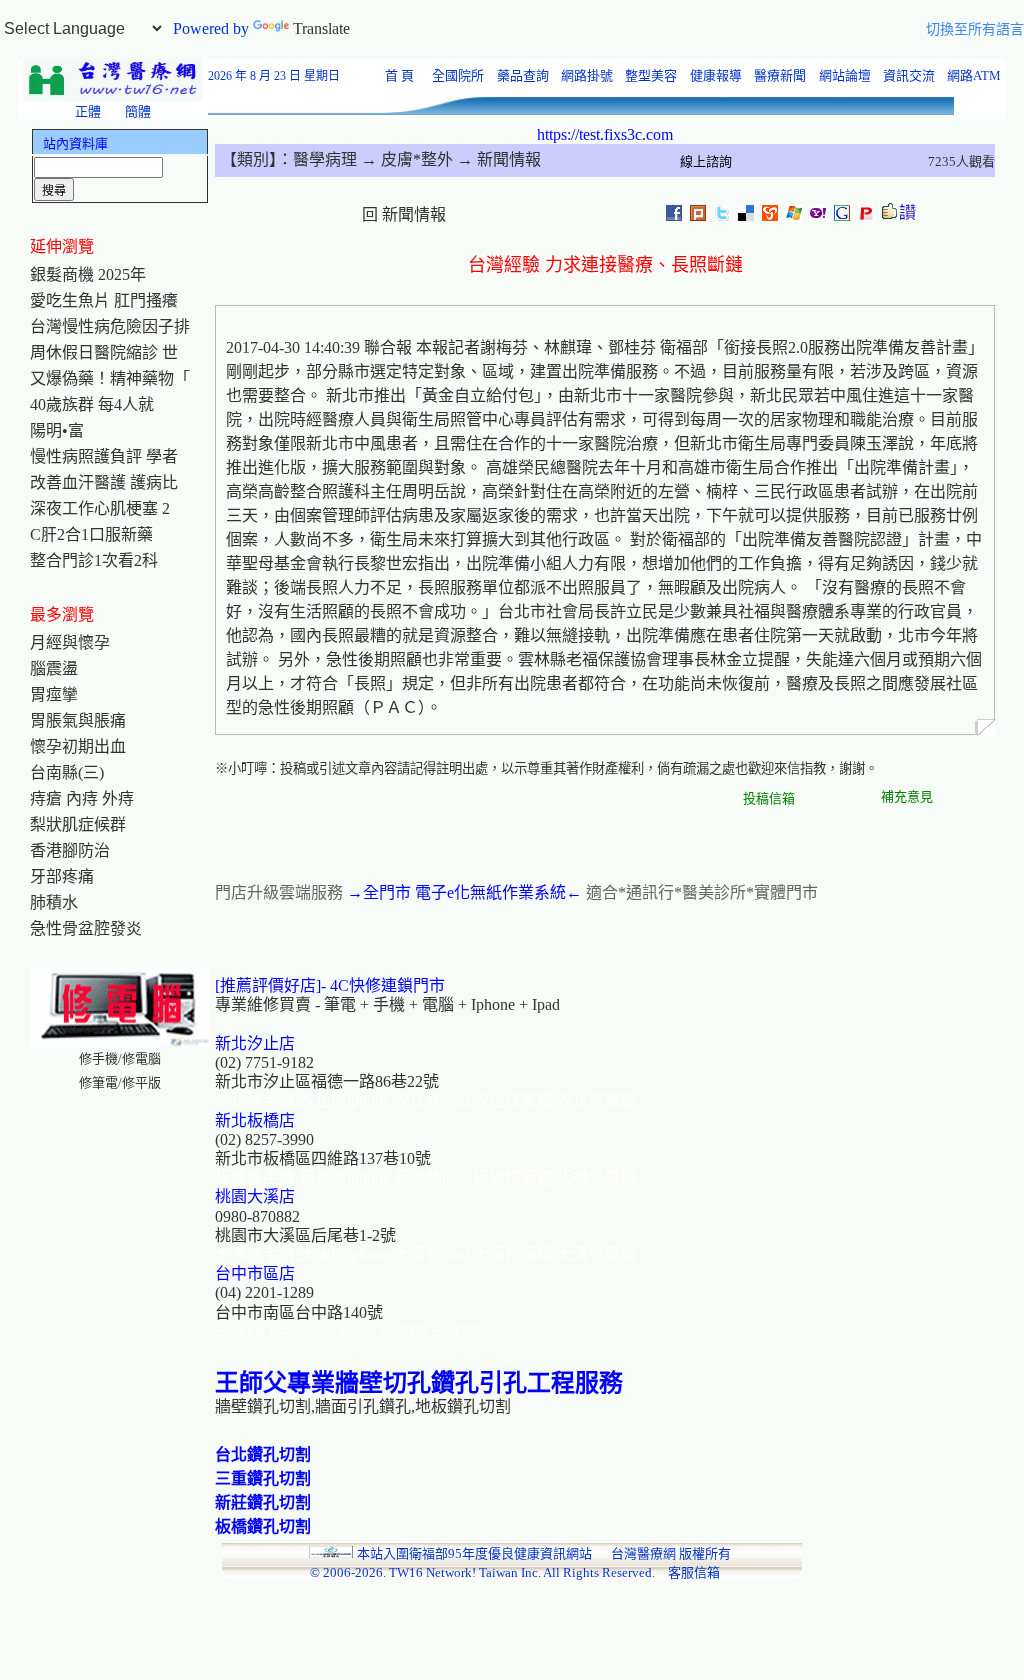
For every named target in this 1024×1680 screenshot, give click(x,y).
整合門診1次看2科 (94, 560)
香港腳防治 (70, 850)
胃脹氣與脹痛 (78, 720)
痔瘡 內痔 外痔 (82, 798)
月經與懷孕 (70, 642)
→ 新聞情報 (497, 159)
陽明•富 (57, 430)
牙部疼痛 (62, 876)
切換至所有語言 (975, 29)
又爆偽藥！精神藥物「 (110, 378)
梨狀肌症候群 (78, 824)
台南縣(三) (67, 772)
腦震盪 (54, 668)
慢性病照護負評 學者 (104, 456)
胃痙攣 (54, 694)
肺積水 (54, 902)
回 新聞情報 (404, 214)
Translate (321, 28)
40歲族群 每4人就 (92, 404)
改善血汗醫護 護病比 (104, 482)
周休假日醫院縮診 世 (104, 352)
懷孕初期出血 (78, 746)
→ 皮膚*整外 (405, 159)
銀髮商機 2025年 (88, 274)
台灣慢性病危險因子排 (110, 326)
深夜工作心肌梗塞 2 (100, 508)
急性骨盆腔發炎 (86, 928)
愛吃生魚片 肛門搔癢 (104, 300)
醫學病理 (325, 159)
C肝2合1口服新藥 (91, 534)
